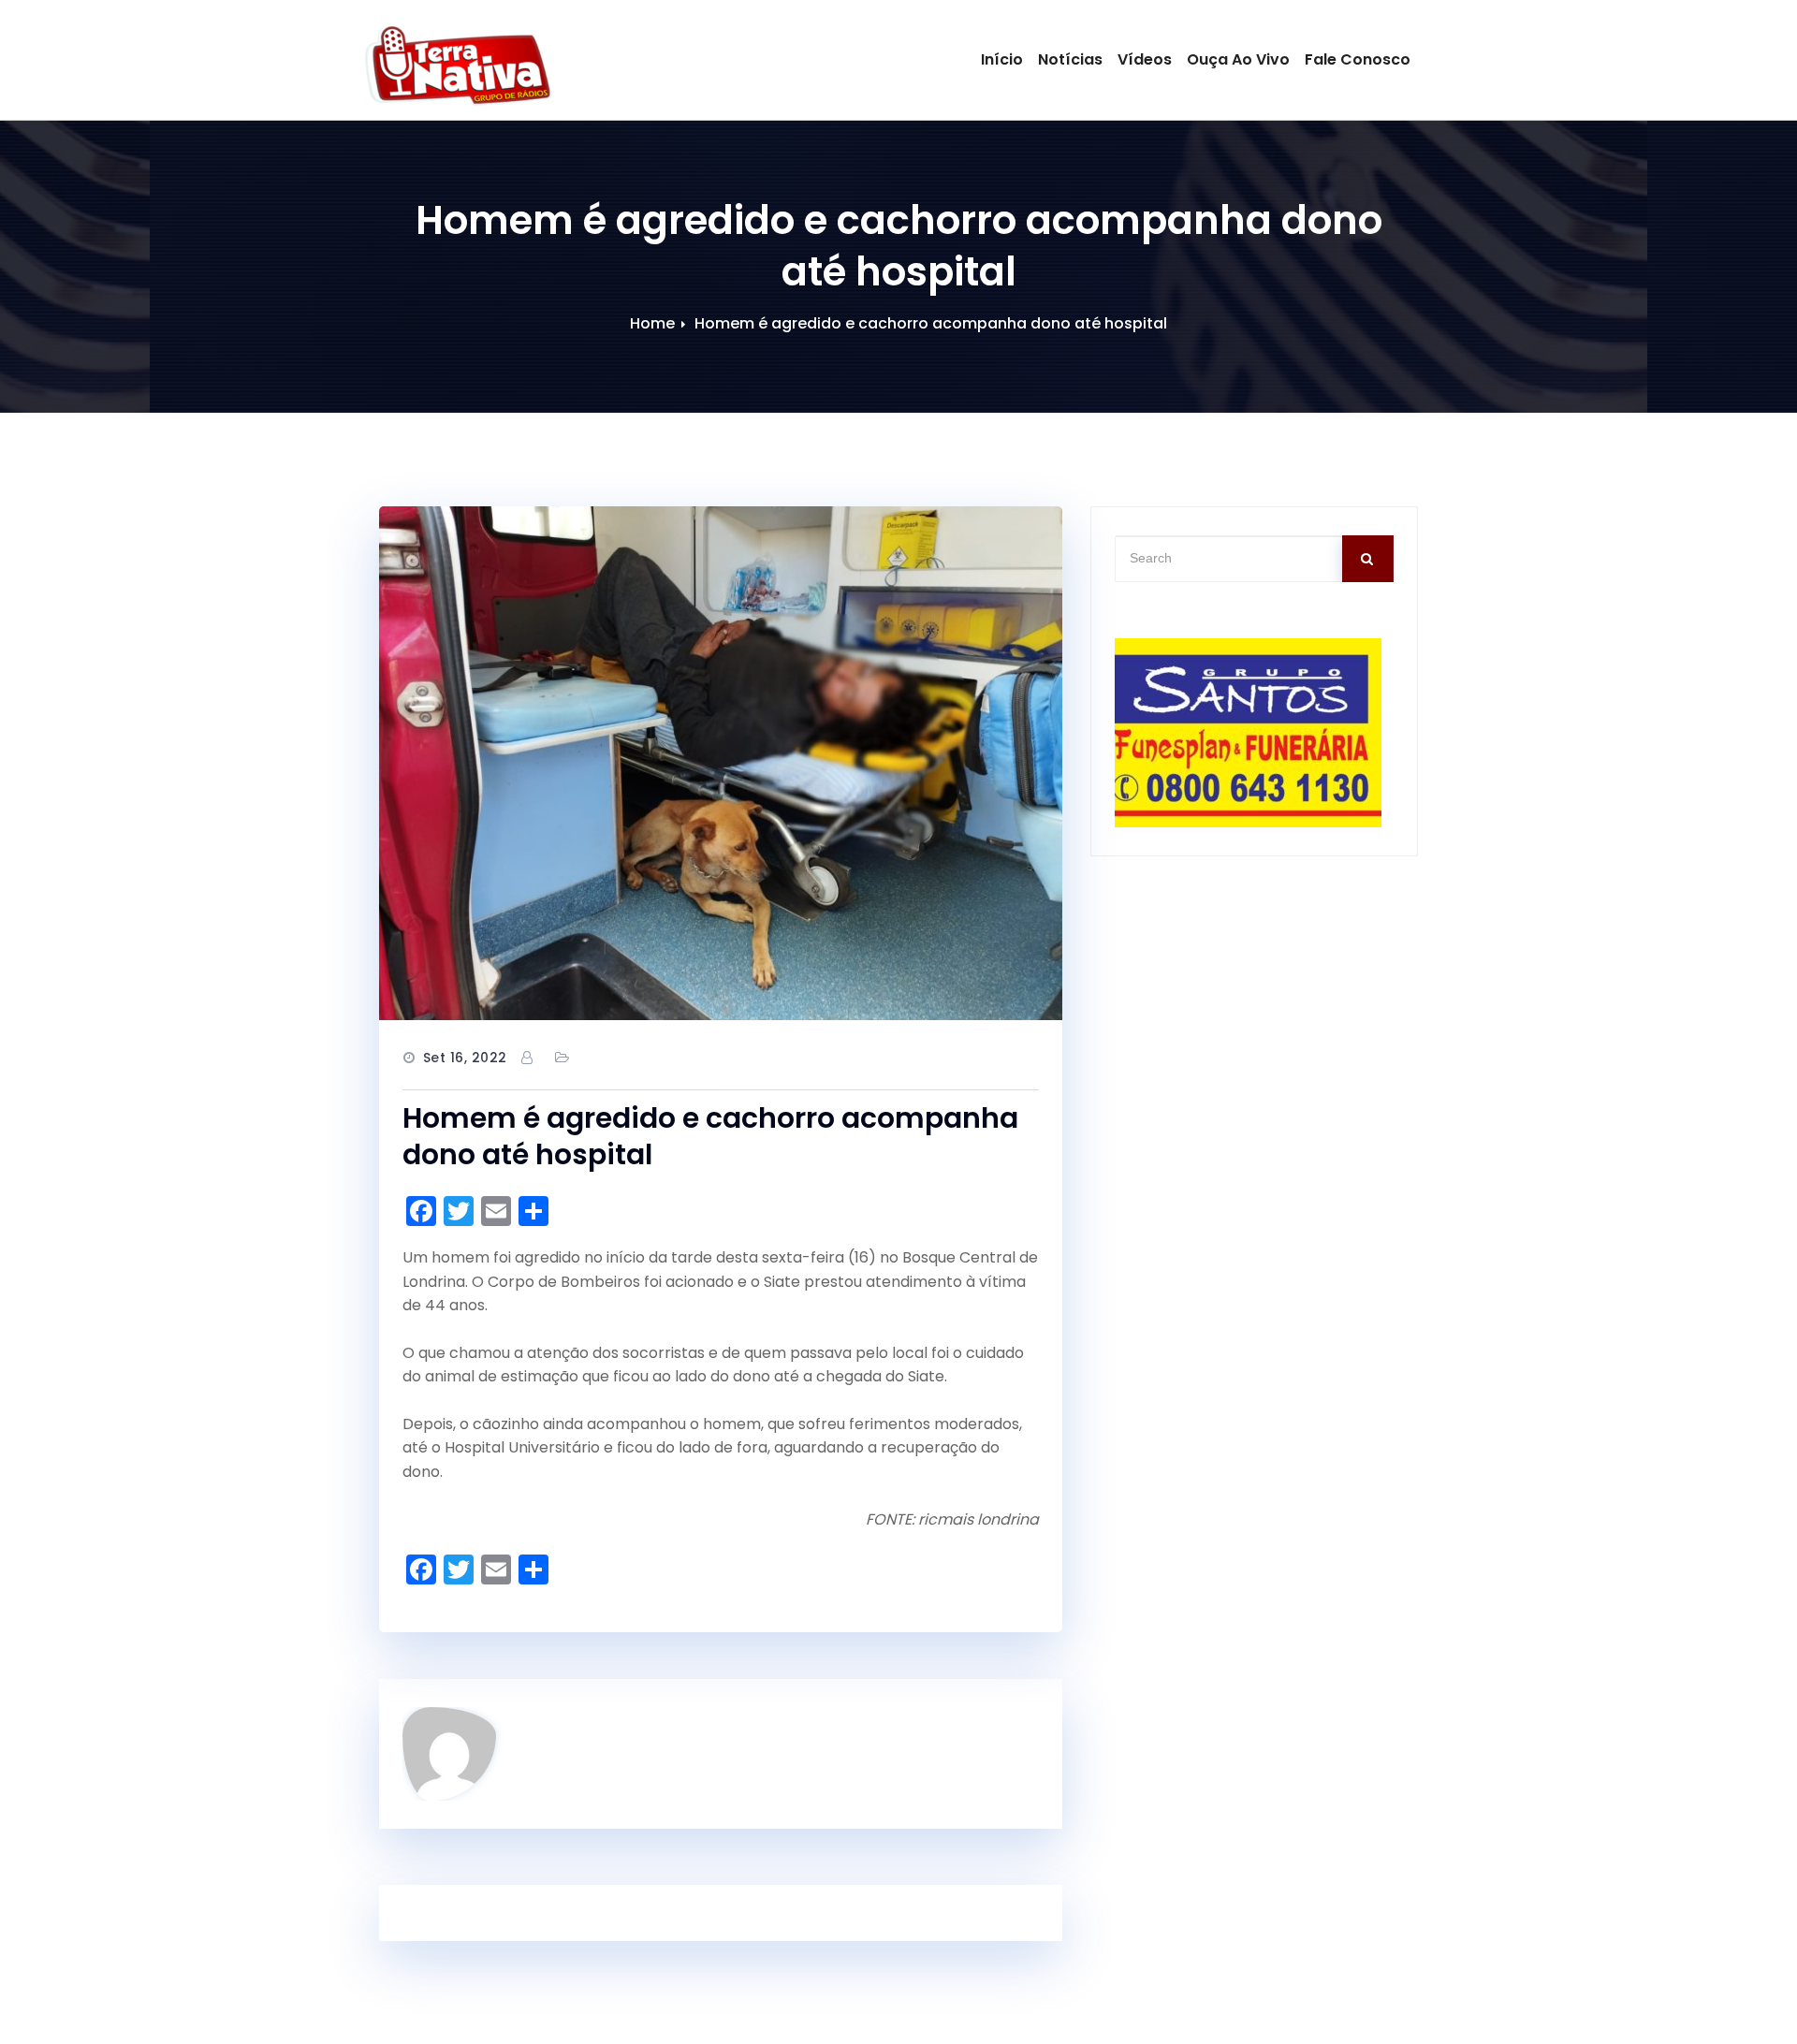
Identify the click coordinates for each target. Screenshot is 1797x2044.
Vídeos (1145, 59)
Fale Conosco (1358, 59)
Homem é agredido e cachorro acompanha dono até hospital (931, 323)
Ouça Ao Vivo (1238, 59)
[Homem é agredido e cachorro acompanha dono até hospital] (721, 764)
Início (1002, 59)
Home (652, 323)
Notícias (1070, 59)
